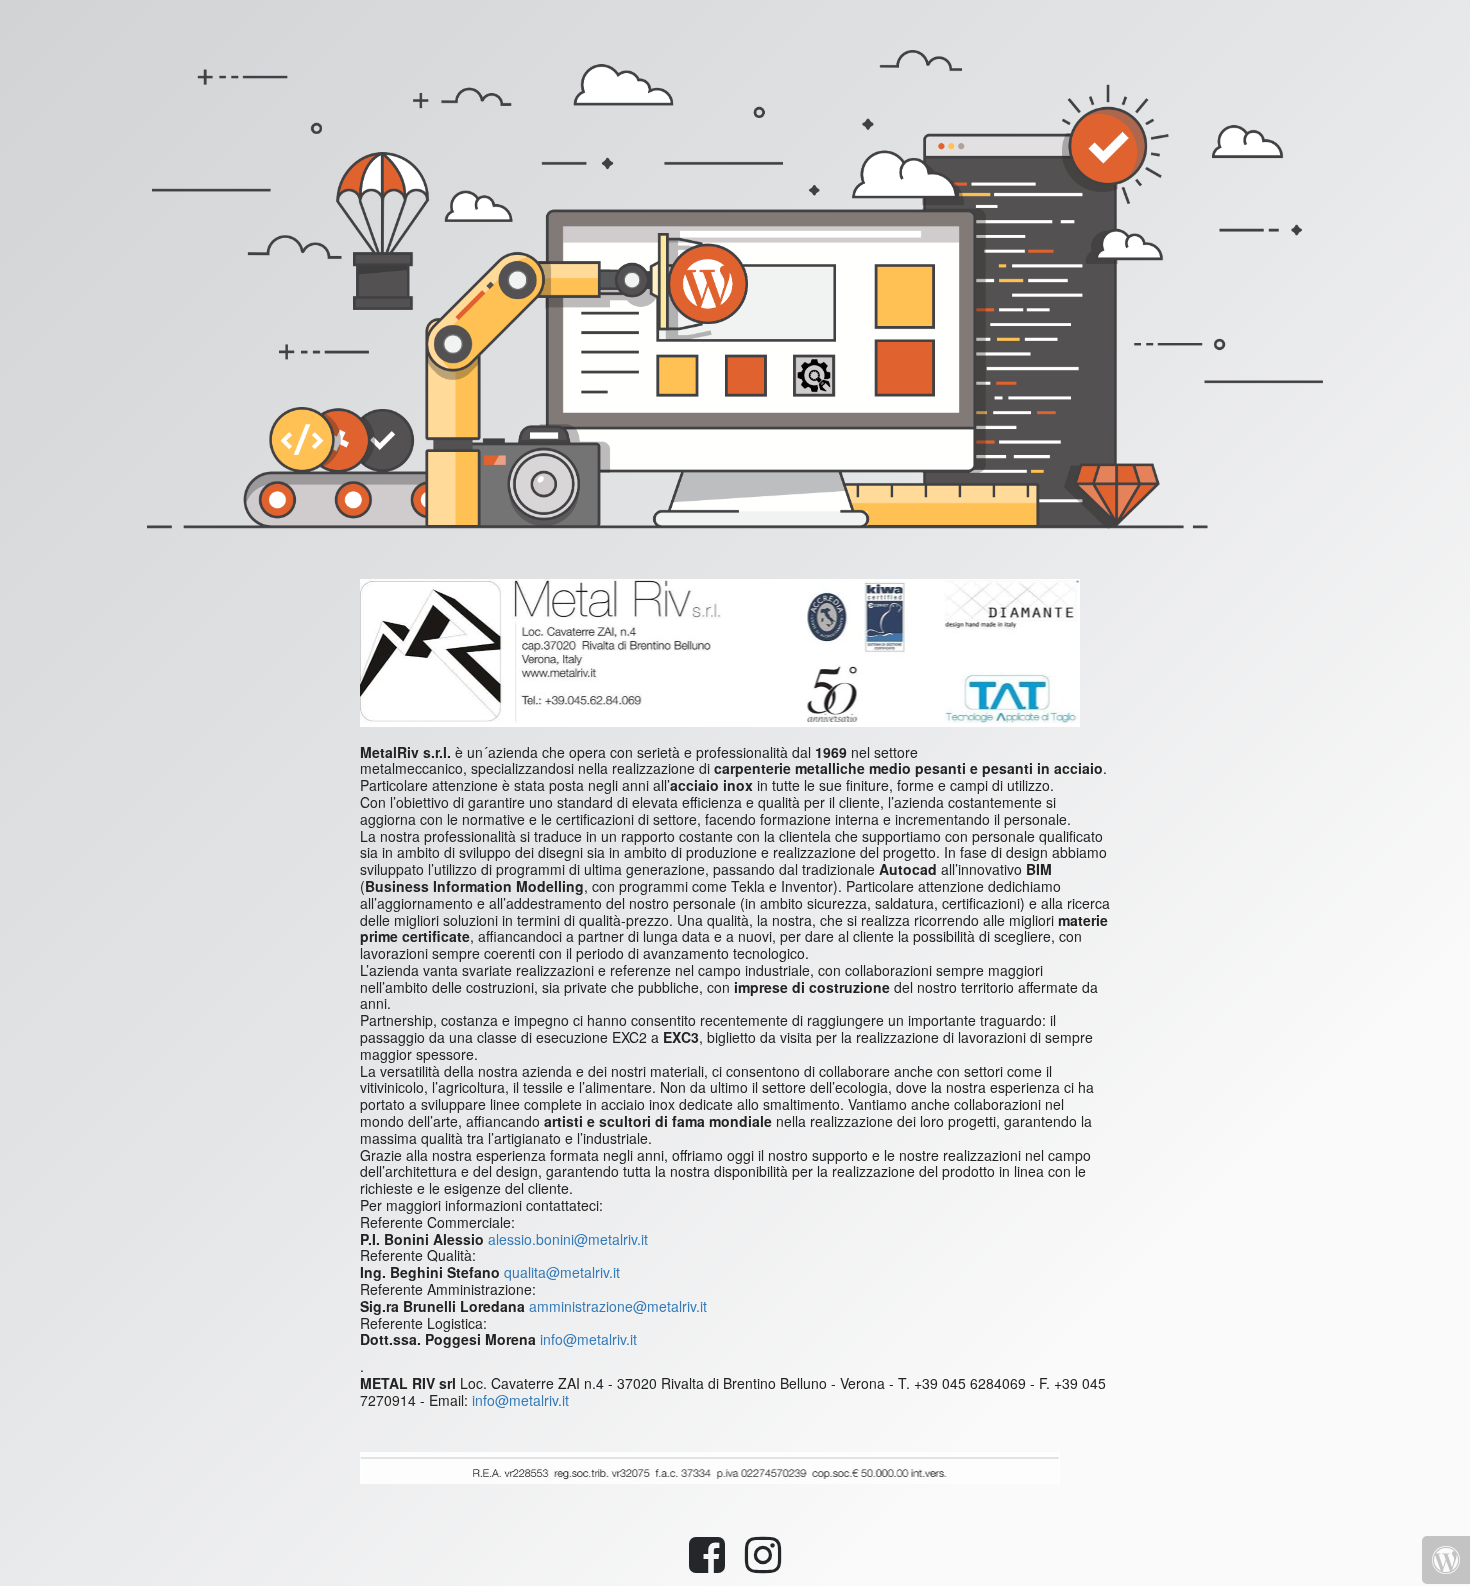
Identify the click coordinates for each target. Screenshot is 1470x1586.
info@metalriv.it (588, 1339)
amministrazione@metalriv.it (618, 1306)
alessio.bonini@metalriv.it (568, 1239)
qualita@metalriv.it (562, 1272)
